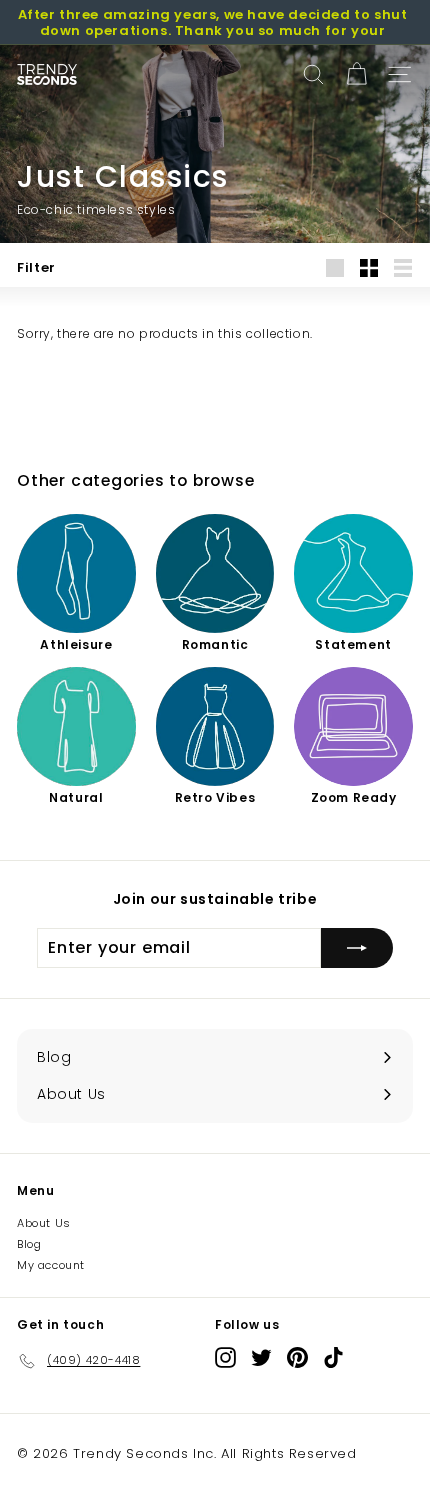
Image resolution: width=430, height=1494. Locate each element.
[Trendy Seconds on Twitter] (261, 1357)
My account (51, 1265)
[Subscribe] (357, 948)
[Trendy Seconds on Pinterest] (297, 1357)
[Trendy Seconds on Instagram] (225, 1357)
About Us (44, 1223)
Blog (29, 1244)
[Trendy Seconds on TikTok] (333, 1357)
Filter (36, 267)
